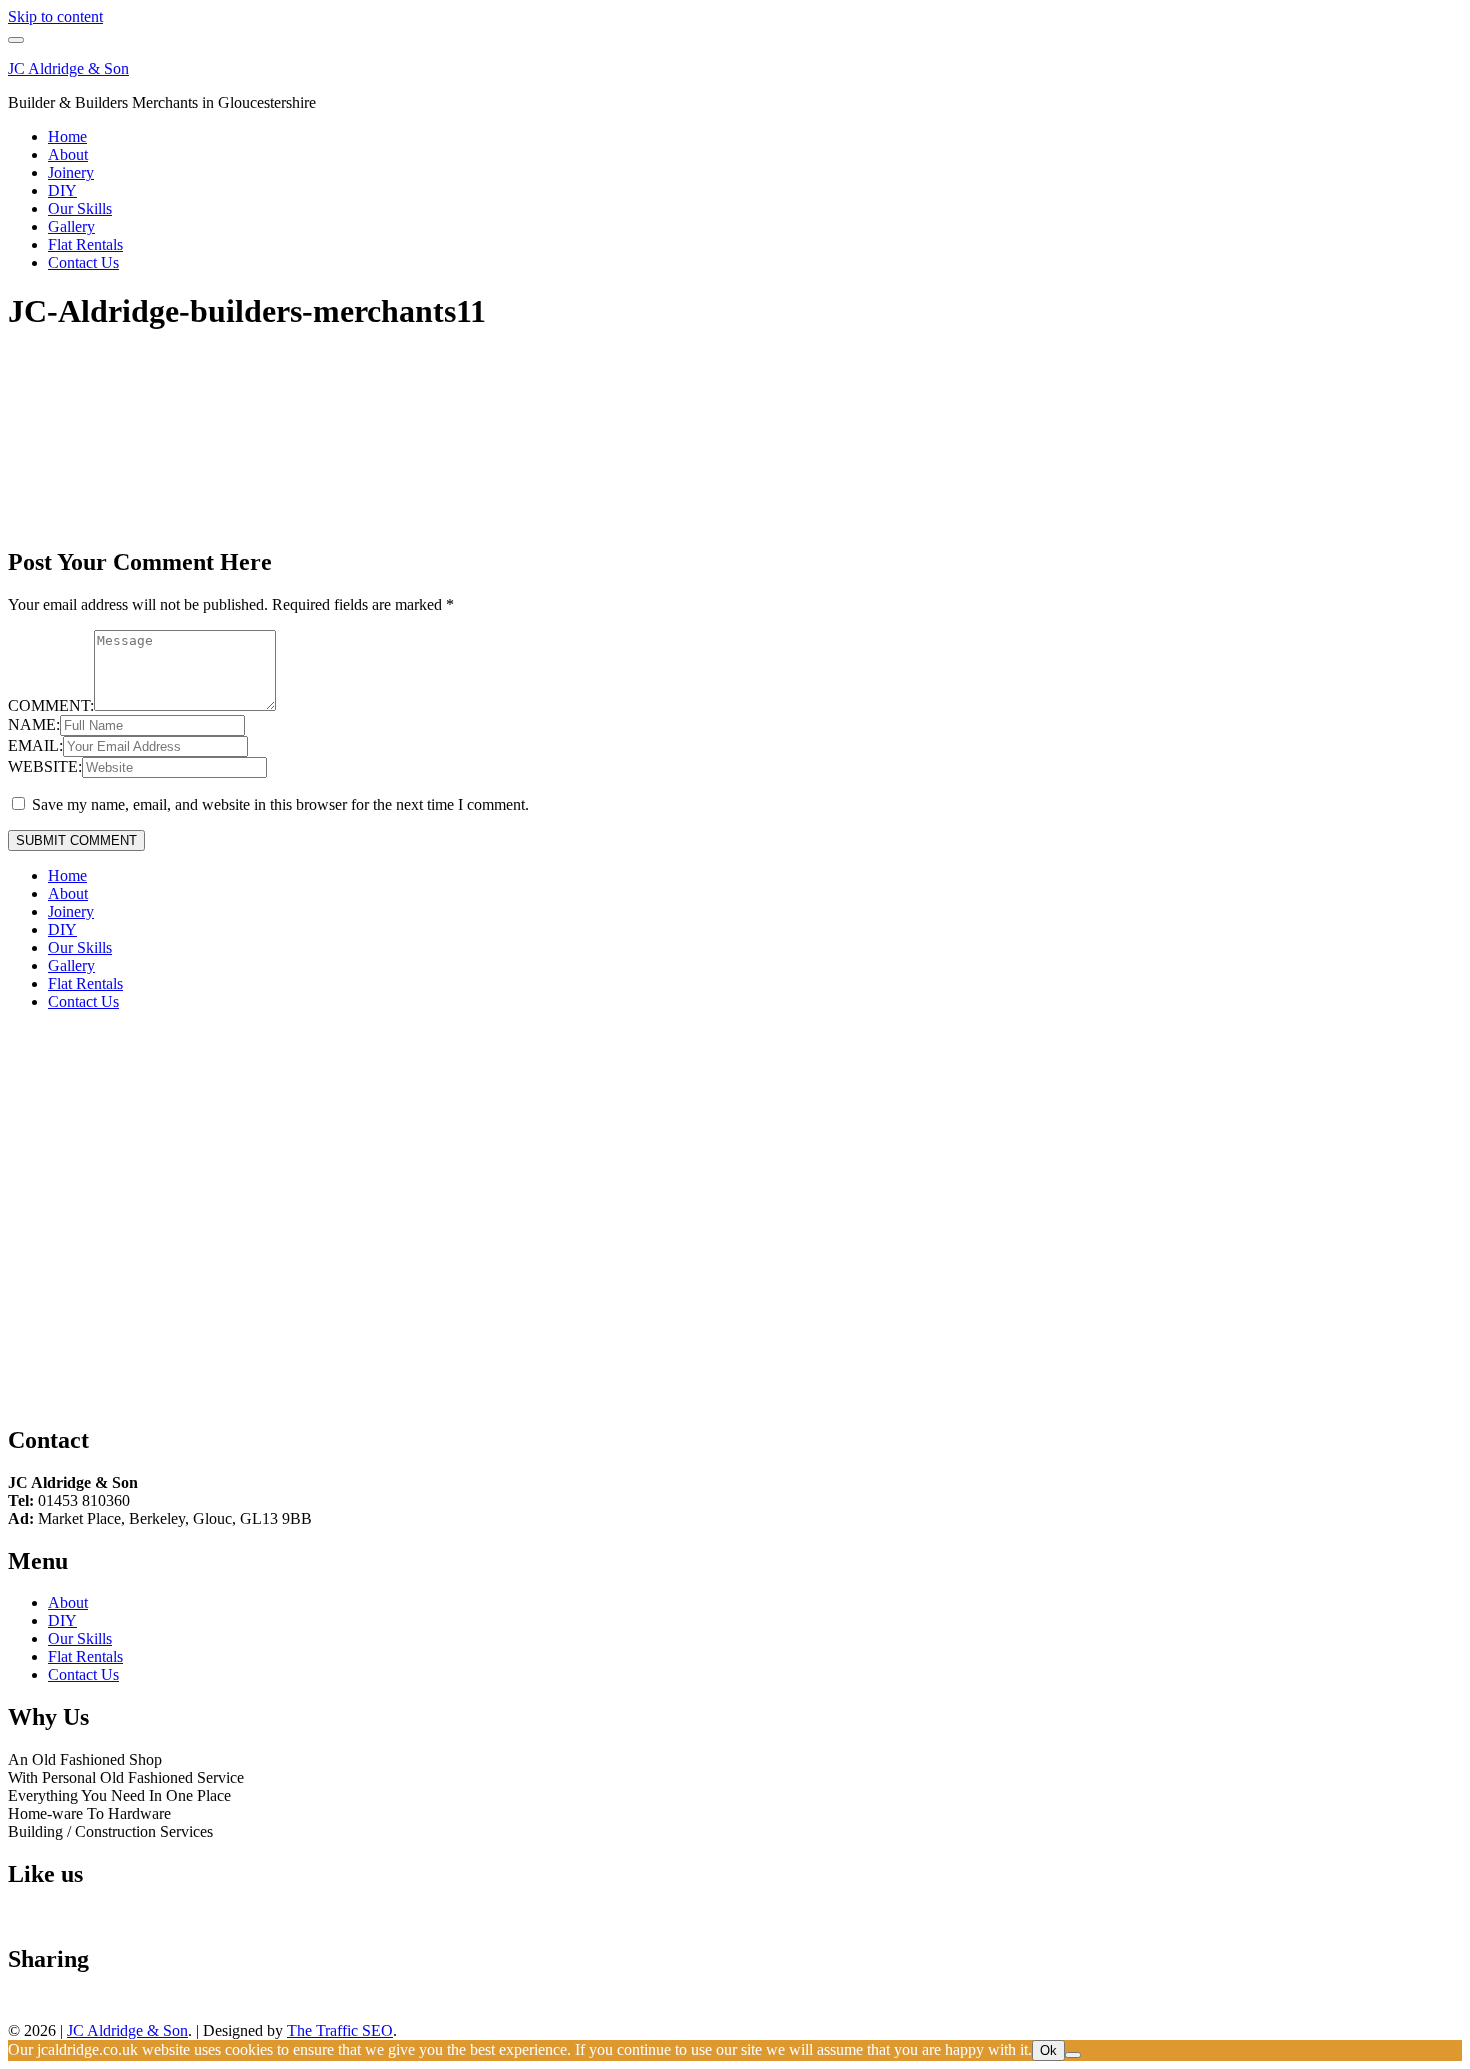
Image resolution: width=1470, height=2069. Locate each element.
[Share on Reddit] (78, 2005)
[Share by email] (165, 2005)
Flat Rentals (85, 244)
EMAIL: (35, 745)
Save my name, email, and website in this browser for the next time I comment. (280, 804)
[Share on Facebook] (20, 2005)
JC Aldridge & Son (68, 68)
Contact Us (83, 262)
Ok (1048, 2050)
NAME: (34, 724)
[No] (1073, 2055)
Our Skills (80, 208)
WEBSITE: (45, 766)
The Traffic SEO (340, 2030)
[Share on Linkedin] (136, 2005)
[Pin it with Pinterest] (107, 2005)
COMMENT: (51, 705)
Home (67, 136)
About (68, 154)
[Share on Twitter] (49, 2005)
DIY (62, 190)
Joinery (71, 172)
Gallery (71, 226)
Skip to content (55, 16)
